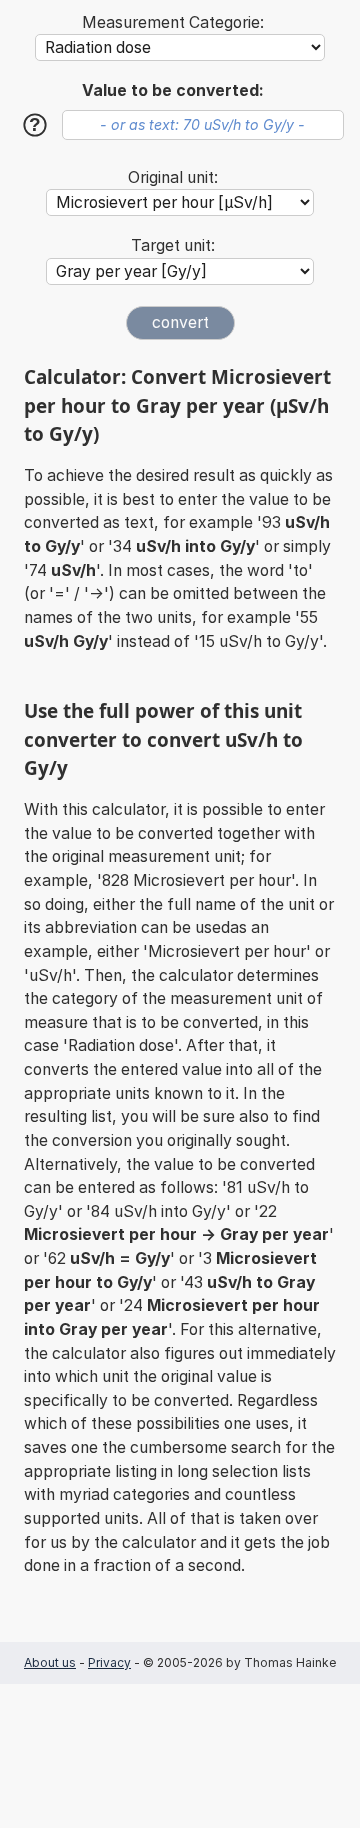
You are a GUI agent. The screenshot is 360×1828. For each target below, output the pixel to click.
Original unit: (173, 177)
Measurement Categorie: (173, 22)
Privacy (109, 1662)
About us (50, 1662)
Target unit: (173, 245)
